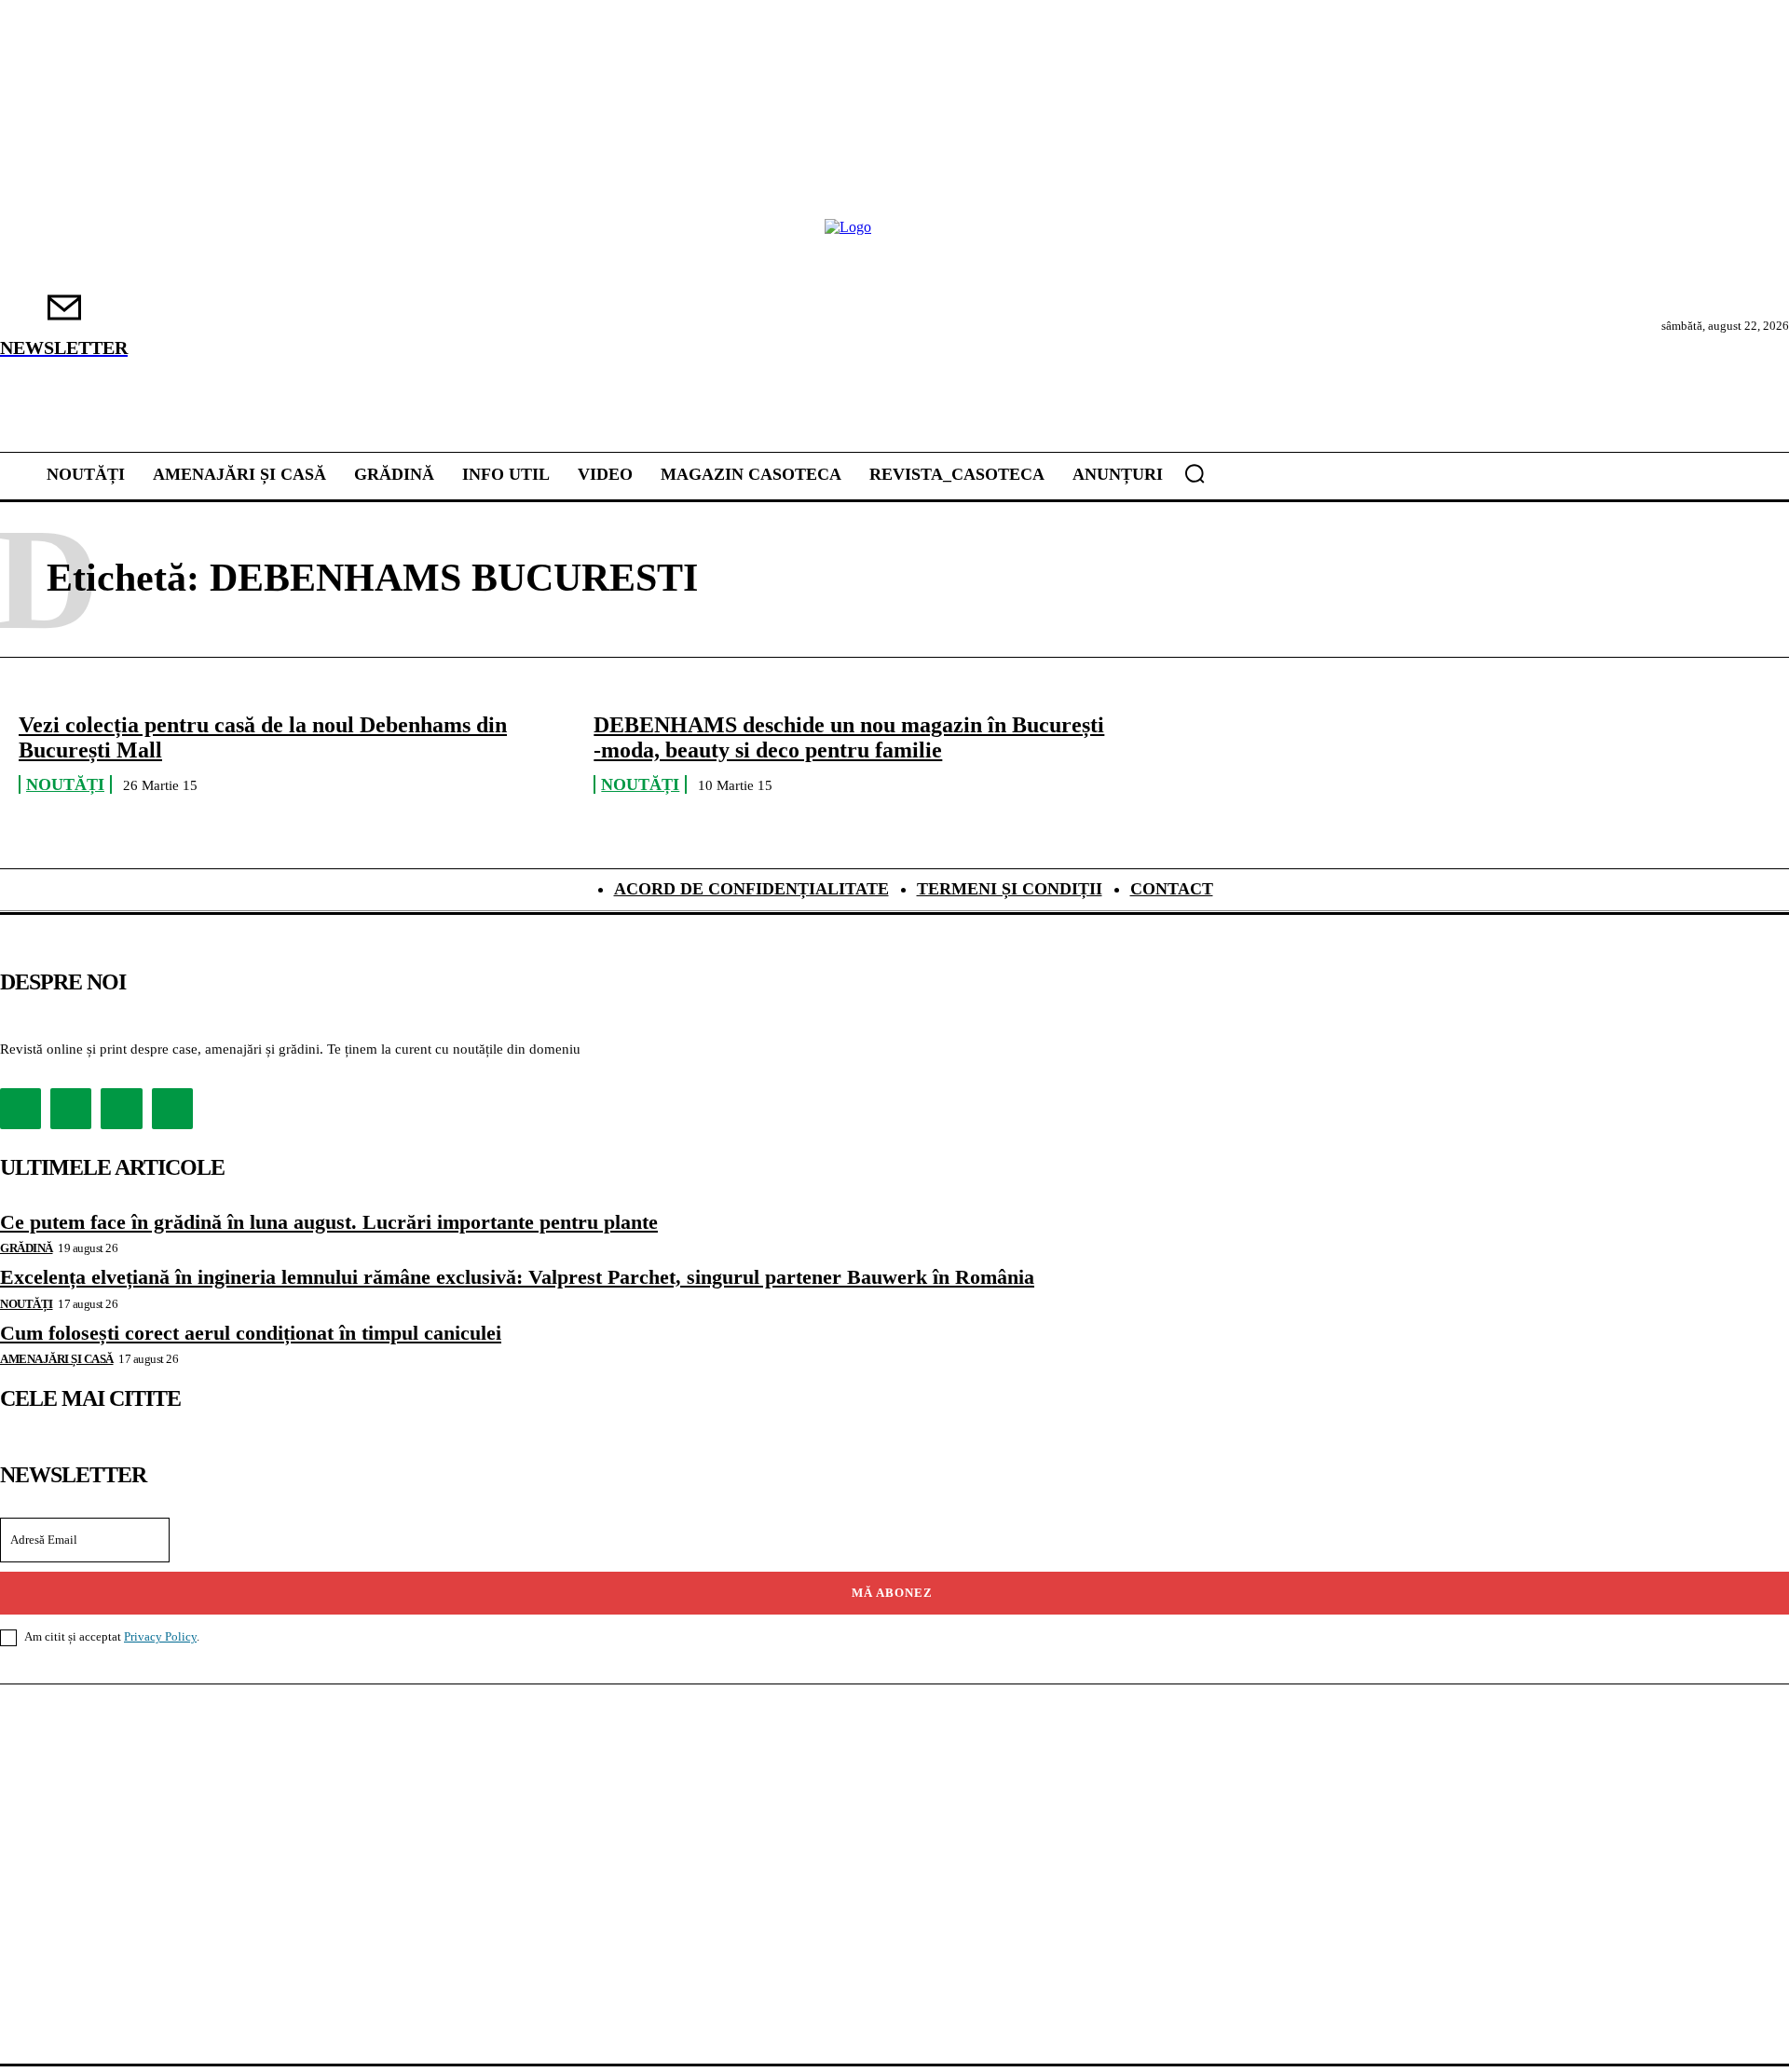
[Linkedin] (121, 1109)
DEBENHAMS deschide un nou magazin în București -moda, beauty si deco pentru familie (849, 737)
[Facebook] (20, 1109)
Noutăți (65, 784)
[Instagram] (71, 1109)
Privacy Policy (160, 1636)
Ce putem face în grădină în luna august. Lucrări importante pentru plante (329, 1222)
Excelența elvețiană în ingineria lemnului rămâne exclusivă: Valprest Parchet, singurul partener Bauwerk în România (517, 1277)
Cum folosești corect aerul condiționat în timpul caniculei (251, 1333)
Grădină (27, 1248)
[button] (1195, 473)
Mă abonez (892, 1593)
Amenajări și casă (57, 1359)
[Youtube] (172, 1109)
